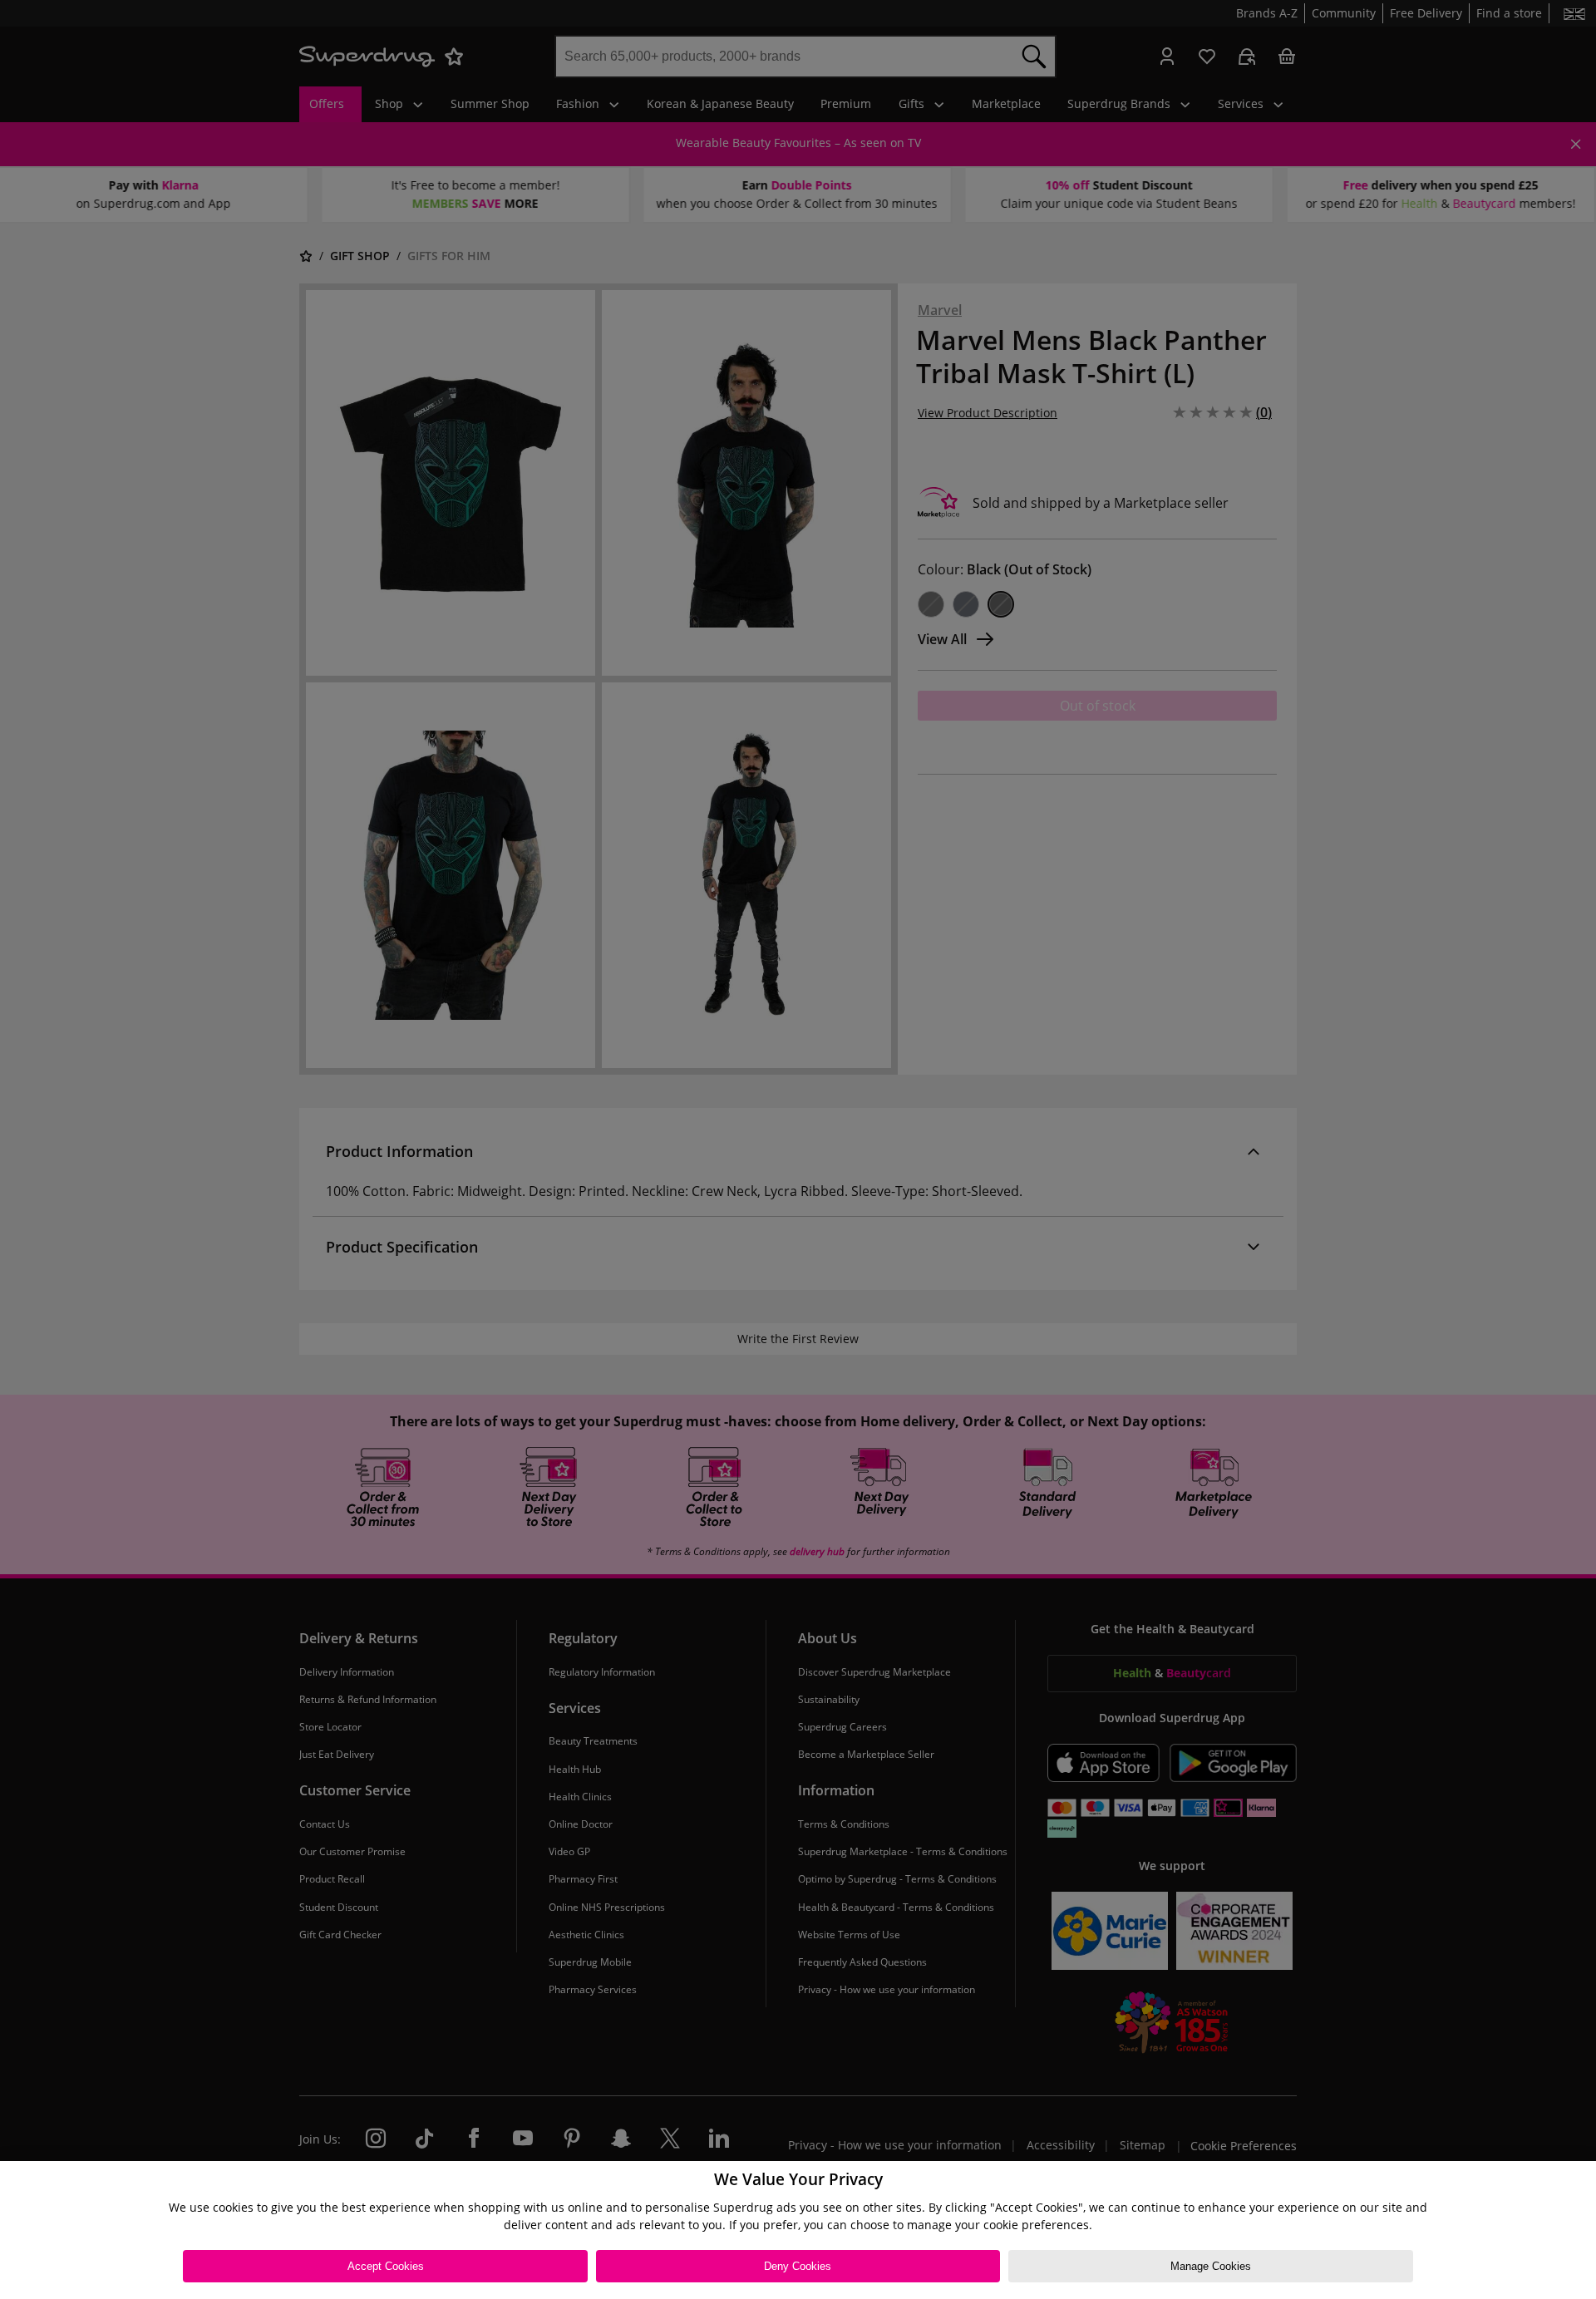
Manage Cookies (1211, 2266)
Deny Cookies (798, 2266)
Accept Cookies (386, 2266)
